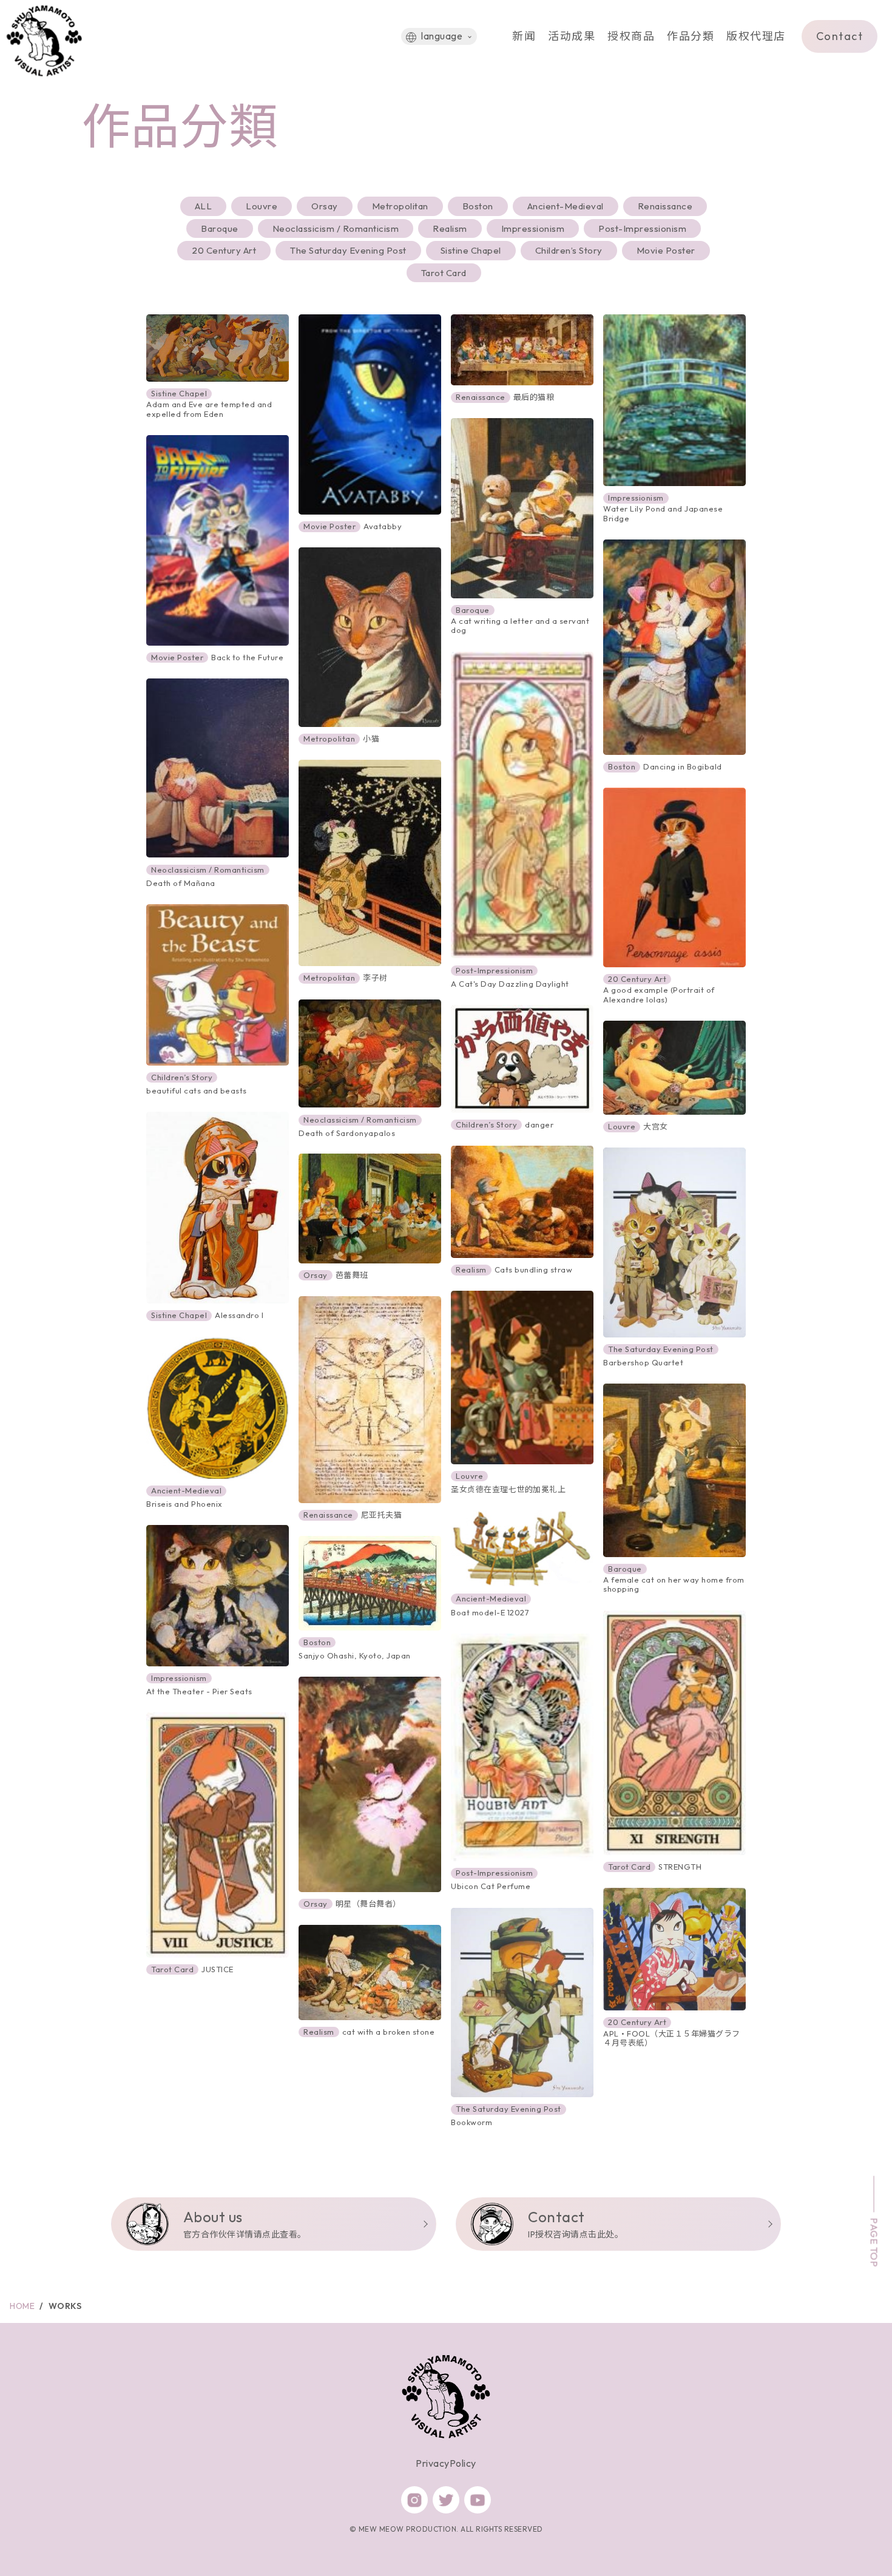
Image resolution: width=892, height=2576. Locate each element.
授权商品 (631, 36)
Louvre (262, 206)
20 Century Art (224, 250)
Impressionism (533, 228)
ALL (204, 206)
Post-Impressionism (642, 228)
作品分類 (691, 36)
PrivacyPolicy (446, 2463)
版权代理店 (756, 36)
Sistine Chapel (471, 250)
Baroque (220, 228)
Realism (450, 228)
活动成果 (572, 36)
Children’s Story (569, 250)
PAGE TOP (874, 2242)
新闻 (524, 36)
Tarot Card (444, 273)
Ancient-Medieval (566, 206)
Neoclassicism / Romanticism (336, 228)
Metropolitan (400, 206)
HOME (22, 2306)
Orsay (325, 206)
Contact (840, 36)
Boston (478, 206)
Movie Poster (666, 250)
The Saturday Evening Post (348, 250)
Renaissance (665, 206)
